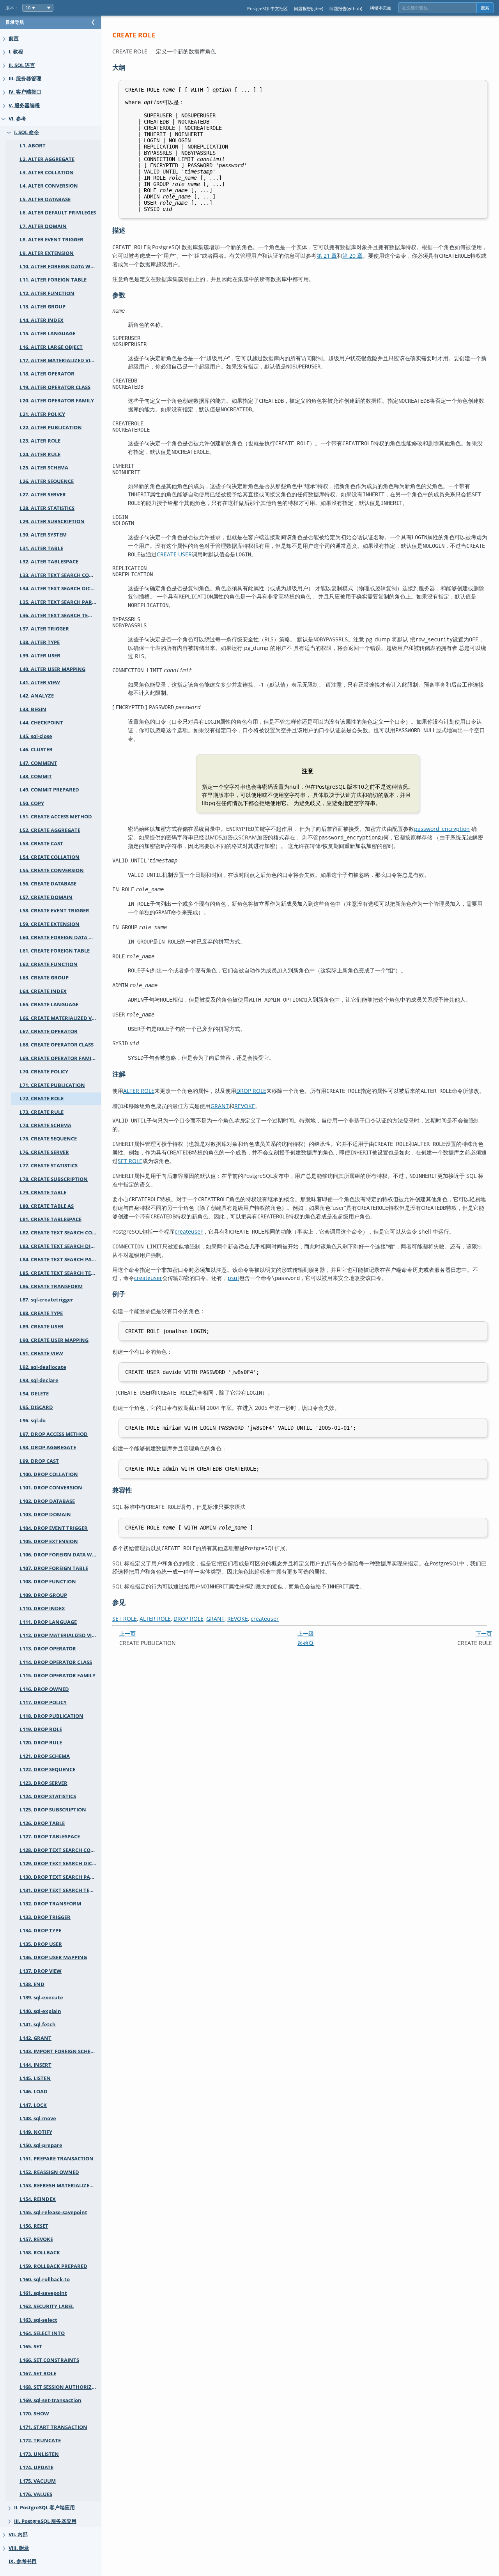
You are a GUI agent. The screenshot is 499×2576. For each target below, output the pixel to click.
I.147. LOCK (33, 2105)
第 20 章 (352, 256)
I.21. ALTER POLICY (42, 414)
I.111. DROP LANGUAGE (48, 1622)
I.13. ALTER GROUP (42, 307)
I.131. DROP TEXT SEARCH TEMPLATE (60, 1890)
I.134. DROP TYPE (40, 1931)
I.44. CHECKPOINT (41, 723)
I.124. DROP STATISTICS (48, 1796)
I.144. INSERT (35, 2065)
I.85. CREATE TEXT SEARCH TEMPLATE (60, 1273)
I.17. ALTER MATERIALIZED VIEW (59, 360)
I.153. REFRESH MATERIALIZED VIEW (60, 2186)
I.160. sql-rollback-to (45, 2279)
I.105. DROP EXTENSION (49, 1541)
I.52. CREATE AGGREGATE (50, 830)
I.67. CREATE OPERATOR (49, 1031)
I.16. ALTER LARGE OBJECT (51, 347)
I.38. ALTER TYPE (40, 642)
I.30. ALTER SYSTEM (43, 535)
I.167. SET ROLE (38, 2373)
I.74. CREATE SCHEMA (45, 1125)
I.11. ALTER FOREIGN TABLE (53, 280)
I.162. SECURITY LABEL (47, 2306)
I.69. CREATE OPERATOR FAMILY (58, 1058)
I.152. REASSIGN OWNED (49, 2172)
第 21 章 (327, 256)
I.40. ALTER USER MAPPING (52, 669)
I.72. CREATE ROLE (42, 1099)
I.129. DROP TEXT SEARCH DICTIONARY (60, 1863)
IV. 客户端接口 (25, 92)
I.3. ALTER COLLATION (47, 173)
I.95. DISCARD (36, 1407)
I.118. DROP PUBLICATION (51, 1716)
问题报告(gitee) (309, 8)
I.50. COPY (32, 803)
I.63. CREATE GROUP (44, 978)
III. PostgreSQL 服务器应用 (45, 2521)
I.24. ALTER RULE (40, 454)
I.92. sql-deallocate (43, 1367)
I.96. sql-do (33, 1421)
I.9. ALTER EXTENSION (47, 253)
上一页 (127, 1633)
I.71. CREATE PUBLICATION (52, 1085)
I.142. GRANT (35, 2038)
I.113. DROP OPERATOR (48, 1649)
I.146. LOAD (34, 2092)
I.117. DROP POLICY (43, 1702)
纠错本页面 (381, 8)
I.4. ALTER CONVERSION (49, 186)
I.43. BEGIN (33, 709)
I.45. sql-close (36, 736)
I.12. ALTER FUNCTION (47, 293)
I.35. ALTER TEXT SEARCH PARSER (60, 602)
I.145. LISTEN (35, 2078)
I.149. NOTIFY (36, 2132)
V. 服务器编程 (24, 105)
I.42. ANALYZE (37, 696)
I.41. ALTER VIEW (40, 683)
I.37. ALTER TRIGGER (44, 629)
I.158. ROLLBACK (40, 2253)
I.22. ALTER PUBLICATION (51, 428)
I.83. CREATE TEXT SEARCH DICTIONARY (60, 1246)
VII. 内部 (18, 2534)
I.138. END (32, 1984)
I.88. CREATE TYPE (41, 1313)
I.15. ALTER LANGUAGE (47, 334)
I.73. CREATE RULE (42, 1112)
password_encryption (442, 829)
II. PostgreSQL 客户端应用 (44, 2508)
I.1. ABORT (33, 146)
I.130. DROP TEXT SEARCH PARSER (60, 1877)
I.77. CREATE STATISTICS (49, 1166)
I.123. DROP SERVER (43, 1783)
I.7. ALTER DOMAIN (43, 226)
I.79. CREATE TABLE (43, 1192)
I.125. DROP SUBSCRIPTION (53, 1810)
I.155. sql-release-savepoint (53, 2212)
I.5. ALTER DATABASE (45, 199)
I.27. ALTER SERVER (43, 495)
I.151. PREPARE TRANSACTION (57, 2159)
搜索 (485, 8)
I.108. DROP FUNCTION (48, 1582)
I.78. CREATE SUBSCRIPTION (54, 1179)
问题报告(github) (346, 8)
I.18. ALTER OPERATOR (47, 374)
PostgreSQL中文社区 (267, 8)
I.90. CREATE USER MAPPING (54, 1340)
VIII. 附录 (19, 2548)
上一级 (306, 1633)
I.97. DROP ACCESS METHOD (54, 1434)
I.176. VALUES (36, 2494)
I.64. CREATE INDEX (43, 991)
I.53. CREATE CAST (41, 844)
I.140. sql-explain (40, 2011)
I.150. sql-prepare (41, 2145)
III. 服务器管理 (25, 79)
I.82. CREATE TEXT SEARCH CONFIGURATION (60, 1233)
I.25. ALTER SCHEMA (44, 468)
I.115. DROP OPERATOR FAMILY (58, 1676)
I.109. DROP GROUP (43, 1595)
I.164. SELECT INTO (42, 2333)
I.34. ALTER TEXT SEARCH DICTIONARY (60, 589)
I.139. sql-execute (41, 1998)
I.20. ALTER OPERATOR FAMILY (57, 401)
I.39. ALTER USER (40, 656)
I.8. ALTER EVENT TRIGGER (51, 240)
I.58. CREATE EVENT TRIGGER (54, 911)
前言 (14, 38)
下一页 (484, 1633)
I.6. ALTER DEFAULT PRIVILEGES (58, 213)
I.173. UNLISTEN (39, 2454)
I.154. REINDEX (38, 2199)
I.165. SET (31, 2347)
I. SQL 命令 (27, 132)
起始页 (306, 1643)
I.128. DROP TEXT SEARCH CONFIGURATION (60, 1850)
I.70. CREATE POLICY (44, 1072)
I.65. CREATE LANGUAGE (49, 1005)
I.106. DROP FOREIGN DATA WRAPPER (60, 1555)
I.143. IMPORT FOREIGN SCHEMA (59, 2051)
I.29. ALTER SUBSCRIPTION (52, 521)
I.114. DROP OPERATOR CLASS (56, 1662)
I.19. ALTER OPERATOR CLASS (55, 387)
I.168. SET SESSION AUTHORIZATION (60, 2387)
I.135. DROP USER (41, 1944)
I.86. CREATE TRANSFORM (51, 1286)
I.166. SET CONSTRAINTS (49, 2360)
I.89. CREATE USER (42, 1327)
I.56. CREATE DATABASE (48, 884)
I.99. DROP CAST (39, 1461)
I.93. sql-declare (39, 1380)
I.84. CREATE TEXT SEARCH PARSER (60, 1260)
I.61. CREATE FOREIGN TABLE (55, 951)
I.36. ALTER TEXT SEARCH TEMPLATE (60, 615)
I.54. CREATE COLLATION (50, 857)
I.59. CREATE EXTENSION (50, 924)
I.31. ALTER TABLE (41, 548)
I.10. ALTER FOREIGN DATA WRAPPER (60, 266)
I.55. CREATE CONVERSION (52, 870)
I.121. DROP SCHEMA (45, 1756)
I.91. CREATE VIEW (41, 1354)
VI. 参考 (17, 119)
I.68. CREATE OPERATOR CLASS (57, 1045)
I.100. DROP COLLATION (49, 1474)
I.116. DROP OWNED (44, 1689)
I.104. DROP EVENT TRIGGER (54, 1528)
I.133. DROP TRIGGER (45, 1917)
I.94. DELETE (34, 1394)
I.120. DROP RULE (41, 1743)
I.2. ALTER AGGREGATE (47, 159)
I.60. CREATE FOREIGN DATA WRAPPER (60, 937)
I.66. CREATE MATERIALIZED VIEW (60, 1018)
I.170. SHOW (34, 2414)
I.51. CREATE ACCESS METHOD (56, 817)
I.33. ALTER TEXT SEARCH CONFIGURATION (60, 575)
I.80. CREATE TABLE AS (47, 1206)
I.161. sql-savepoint (43, 2293)
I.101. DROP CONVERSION (51, 1488)
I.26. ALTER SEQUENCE (47, 481)
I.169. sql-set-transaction (50, 2400)
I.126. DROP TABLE (42, 1823)
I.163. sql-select (38, 2320)
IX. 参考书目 (23, 2561)
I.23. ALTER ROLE (40, 441)
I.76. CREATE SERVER (44, 1152)
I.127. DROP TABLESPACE (50, 1837)
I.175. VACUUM (38, 2481)
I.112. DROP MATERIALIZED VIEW (59, 1635)
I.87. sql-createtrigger (46, 1300)
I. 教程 (16, 52)
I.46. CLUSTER (36, 750)
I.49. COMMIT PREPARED (49, 790)
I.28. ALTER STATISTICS (47, 508)
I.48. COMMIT (36, 776)
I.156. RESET (34, 2226)
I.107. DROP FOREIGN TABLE (54, 1568)
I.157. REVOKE (36, 2239)
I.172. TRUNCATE (40, 2441)
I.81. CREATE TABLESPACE (50, 1219)
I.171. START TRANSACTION (53, 2427)
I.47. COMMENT (38, 763)
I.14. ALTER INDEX (42, 320)
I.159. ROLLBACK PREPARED (53, 2266)
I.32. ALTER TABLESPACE (49, 562)
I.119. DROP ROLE (41, 1729)
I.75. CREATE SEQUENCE (48, 1139)
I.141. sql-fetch (38, 2025)
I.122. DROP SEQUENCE (47, 1770)
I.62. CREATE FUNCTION (49, 964)
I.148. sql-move (38, 2118)
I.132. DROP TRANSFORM (50, 1904)
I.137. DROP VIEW (41, 1971)
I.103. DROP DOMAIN (45, 1515)
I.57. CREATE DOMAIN (46, 897)
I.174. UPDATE (36, 2467)
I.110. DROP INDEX (42, 1608)
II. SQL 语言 (22, 65)
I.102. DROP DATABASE (47, 1501)
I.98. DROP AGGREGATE (48, 1447)
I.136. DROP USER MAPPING (53, 1957)
